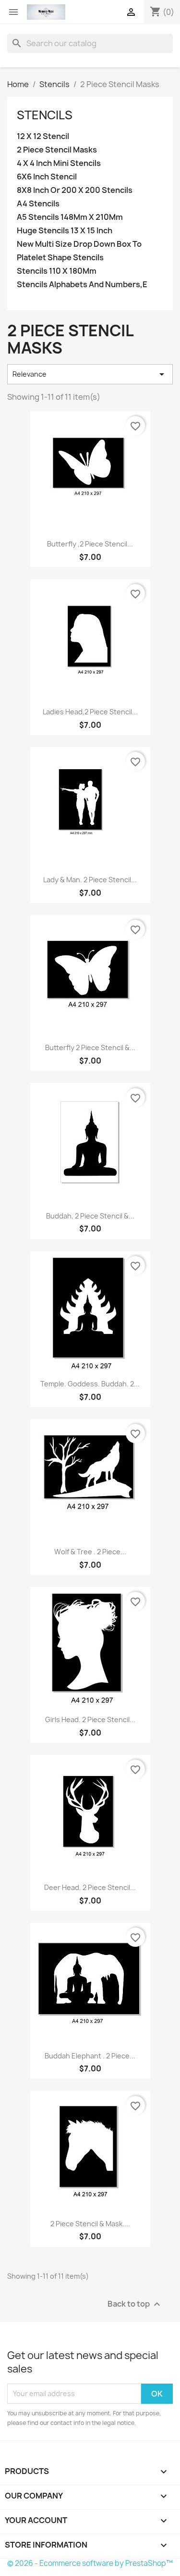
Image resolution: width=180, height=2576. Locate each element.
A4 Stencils (38, 204)
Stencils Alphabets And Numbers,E (82, 285)
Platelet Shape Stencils (60, 258)
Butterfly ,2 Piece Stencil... (90, 544)
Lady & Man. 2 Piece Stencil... (90, 880)
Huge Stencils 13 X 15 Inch (65, 231)
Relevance (90, 374)
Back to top (135, 2304)
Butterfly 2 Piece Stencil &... (90, 1047)
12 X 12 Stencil (43, 136)
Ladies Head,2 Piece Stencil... (90, 712)
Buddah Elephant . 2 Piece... (90, 2056)
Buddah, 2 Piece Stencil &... (90, 1216)
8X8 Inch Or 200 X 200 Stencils (75, 190)
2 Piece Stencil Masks (57, 150)
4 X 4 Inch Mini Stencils (59, 163)
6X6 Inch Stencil (47, 177)
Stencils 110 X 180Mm (57, 271)
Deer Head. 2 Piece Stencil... (90, 1887)
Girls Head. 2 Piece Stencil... (90, 1719)
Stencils (45, 115)
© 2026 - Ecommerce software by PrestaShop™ (90, 2563)
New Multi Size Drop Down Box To (79, 244)
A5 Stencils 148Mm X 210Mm (70, 217)
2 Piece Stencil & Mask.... (90, 2224)
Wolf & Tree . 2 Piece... (90, 1552)
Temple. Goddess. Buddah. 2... (90, 1384)
